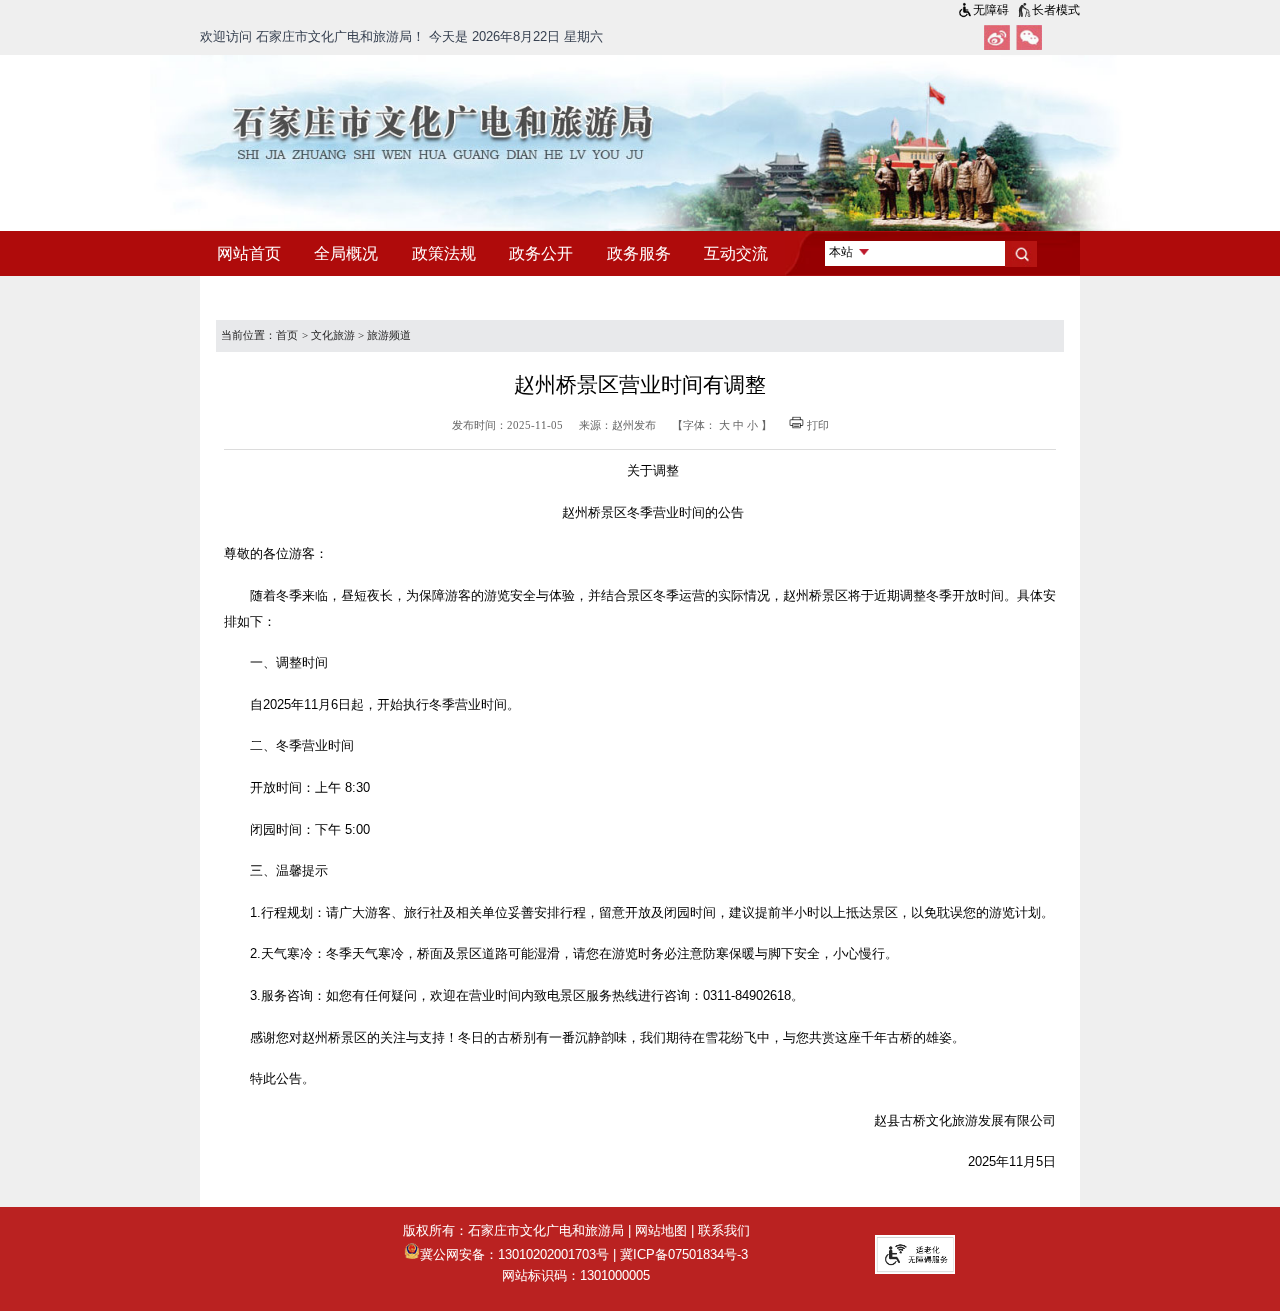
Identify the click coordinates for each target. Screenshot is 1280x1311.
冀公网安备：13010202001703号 (514, 1254)
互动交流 (736, 253)
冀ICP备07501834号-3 (684, 1254)
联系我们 (724, 1230)
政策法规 (444, 253)
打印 (818, 425)
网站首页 (249, 253)
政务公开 (541, 253)
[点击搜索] (1021, 254)
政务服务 (639, 253)
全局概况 (346, 253)
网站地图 (661, 1230)
